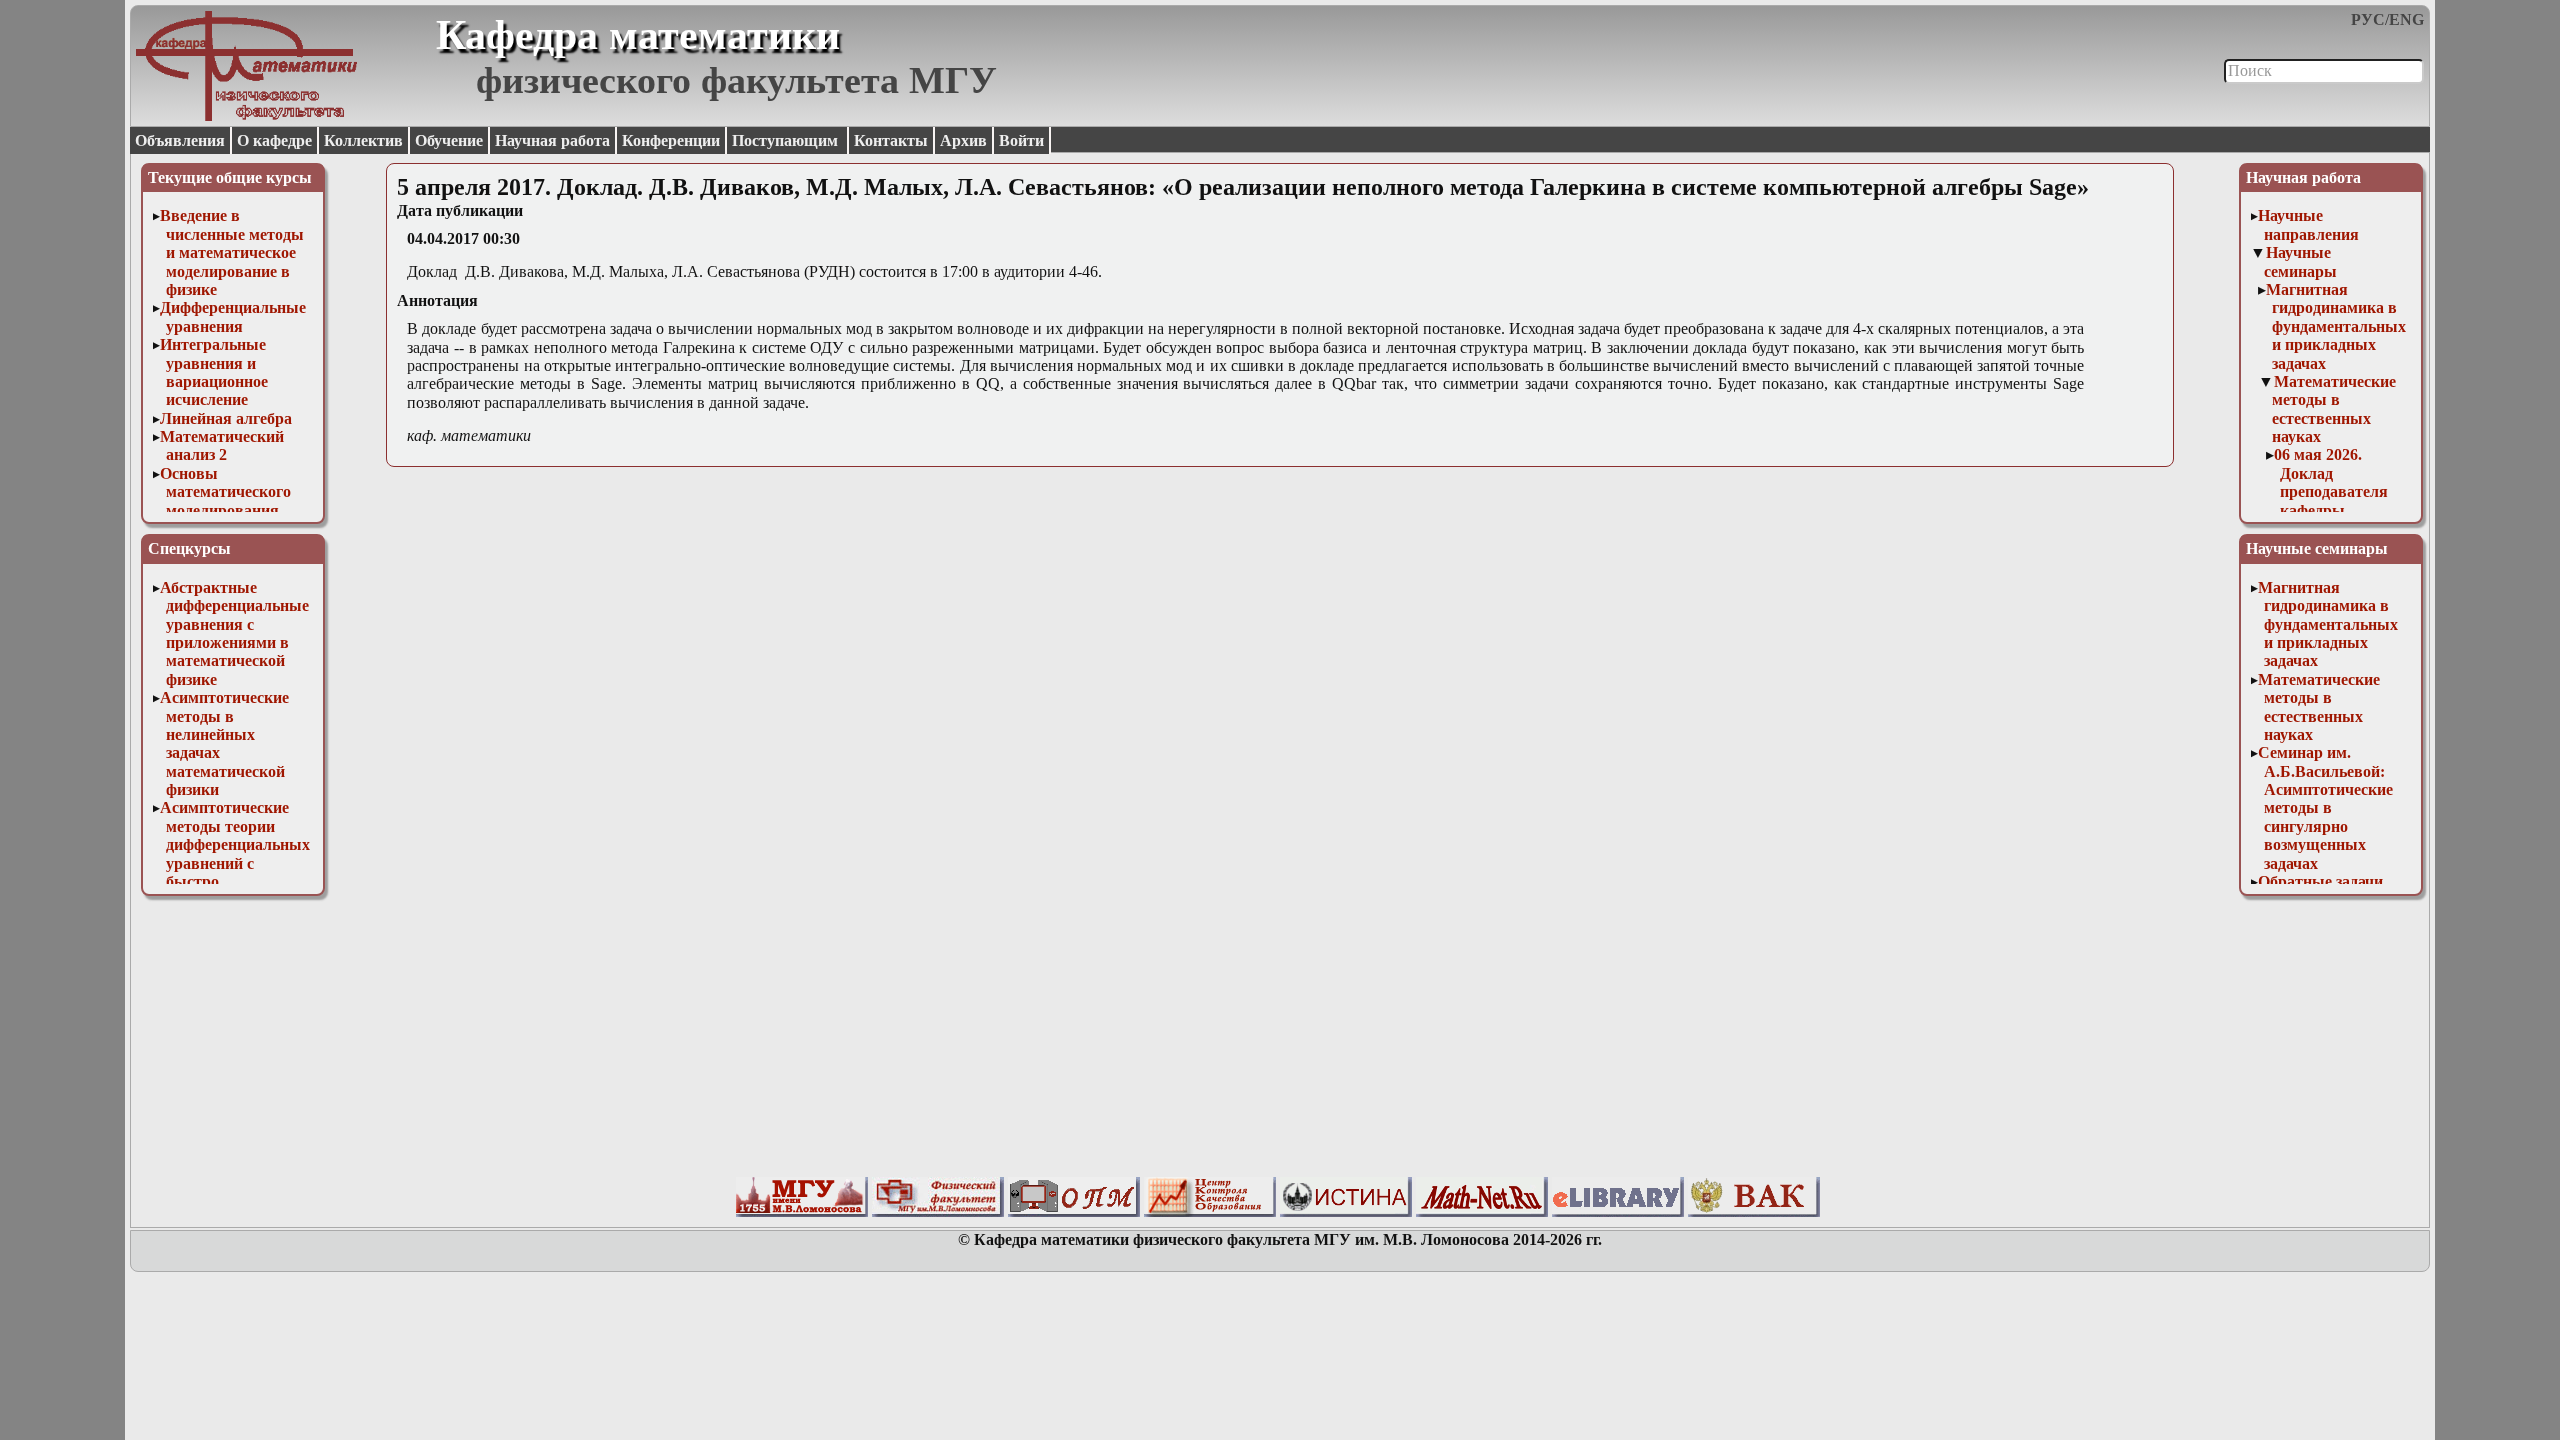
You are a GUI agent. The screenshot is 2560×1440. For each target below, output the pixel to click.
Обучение (449, 140)
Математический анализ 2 (222, 445)
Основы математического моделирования (225, 492)
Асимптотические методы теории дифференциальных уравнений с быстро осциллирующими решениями (235, 862)
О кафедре (274, 140)
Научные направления (2308, 224)
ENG (2406, 19)
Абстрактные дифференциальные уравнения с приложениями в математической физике (234, 633)
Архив (963, 140)
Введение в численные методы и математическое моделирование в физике (232, 252)
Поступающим (787, 140)
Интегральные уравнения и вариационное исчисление (214, 372)
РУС (2368, 19)
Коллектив (363, 140)
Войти (1021, 140)
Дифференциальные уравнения (233, 316)
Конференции (671, 140)
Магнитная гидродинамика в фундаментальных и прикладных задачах (2336, 326)
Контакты (891, 140)
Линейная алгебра (226, 418)
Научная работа (552, 140)
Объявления (180, 140)
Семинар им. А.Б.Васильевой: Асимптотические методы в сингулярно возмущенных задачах (2325, 807)
